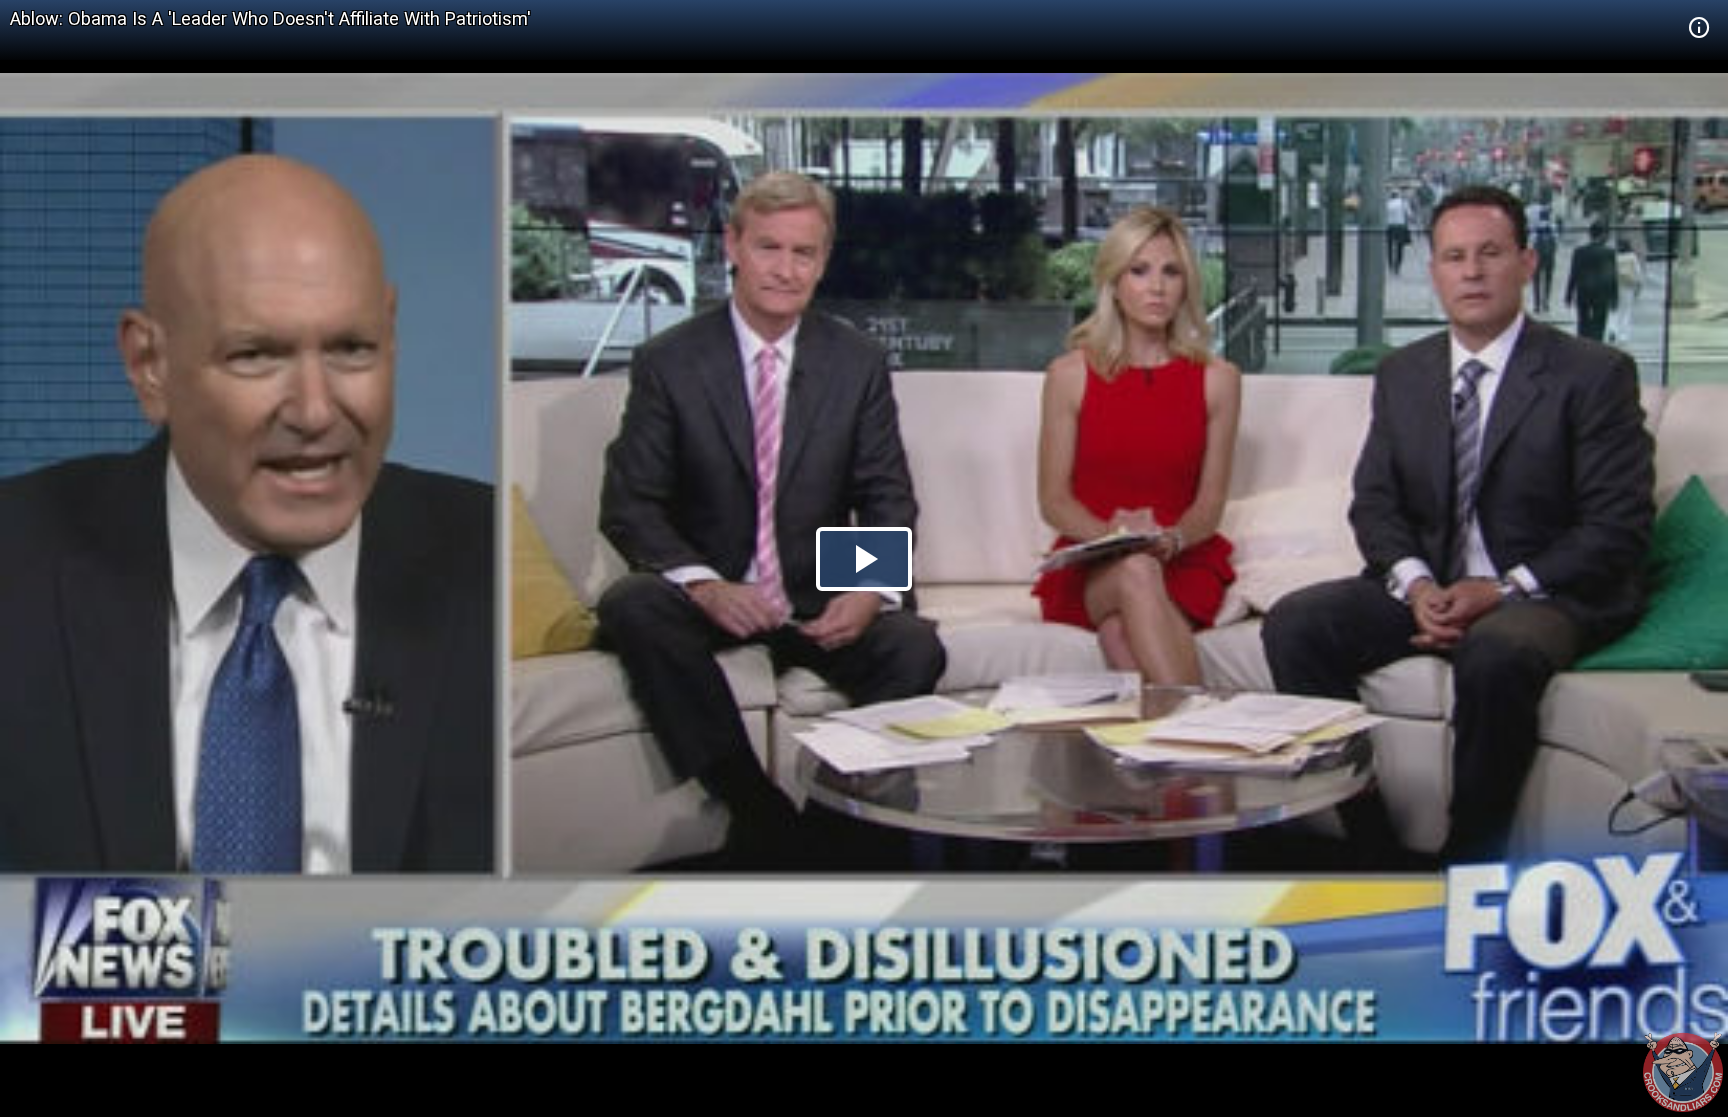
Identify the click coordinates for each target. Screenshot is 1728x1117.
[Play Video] (864, 559)
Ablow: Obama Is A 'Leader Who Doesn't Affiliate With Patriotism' (270, 18)
